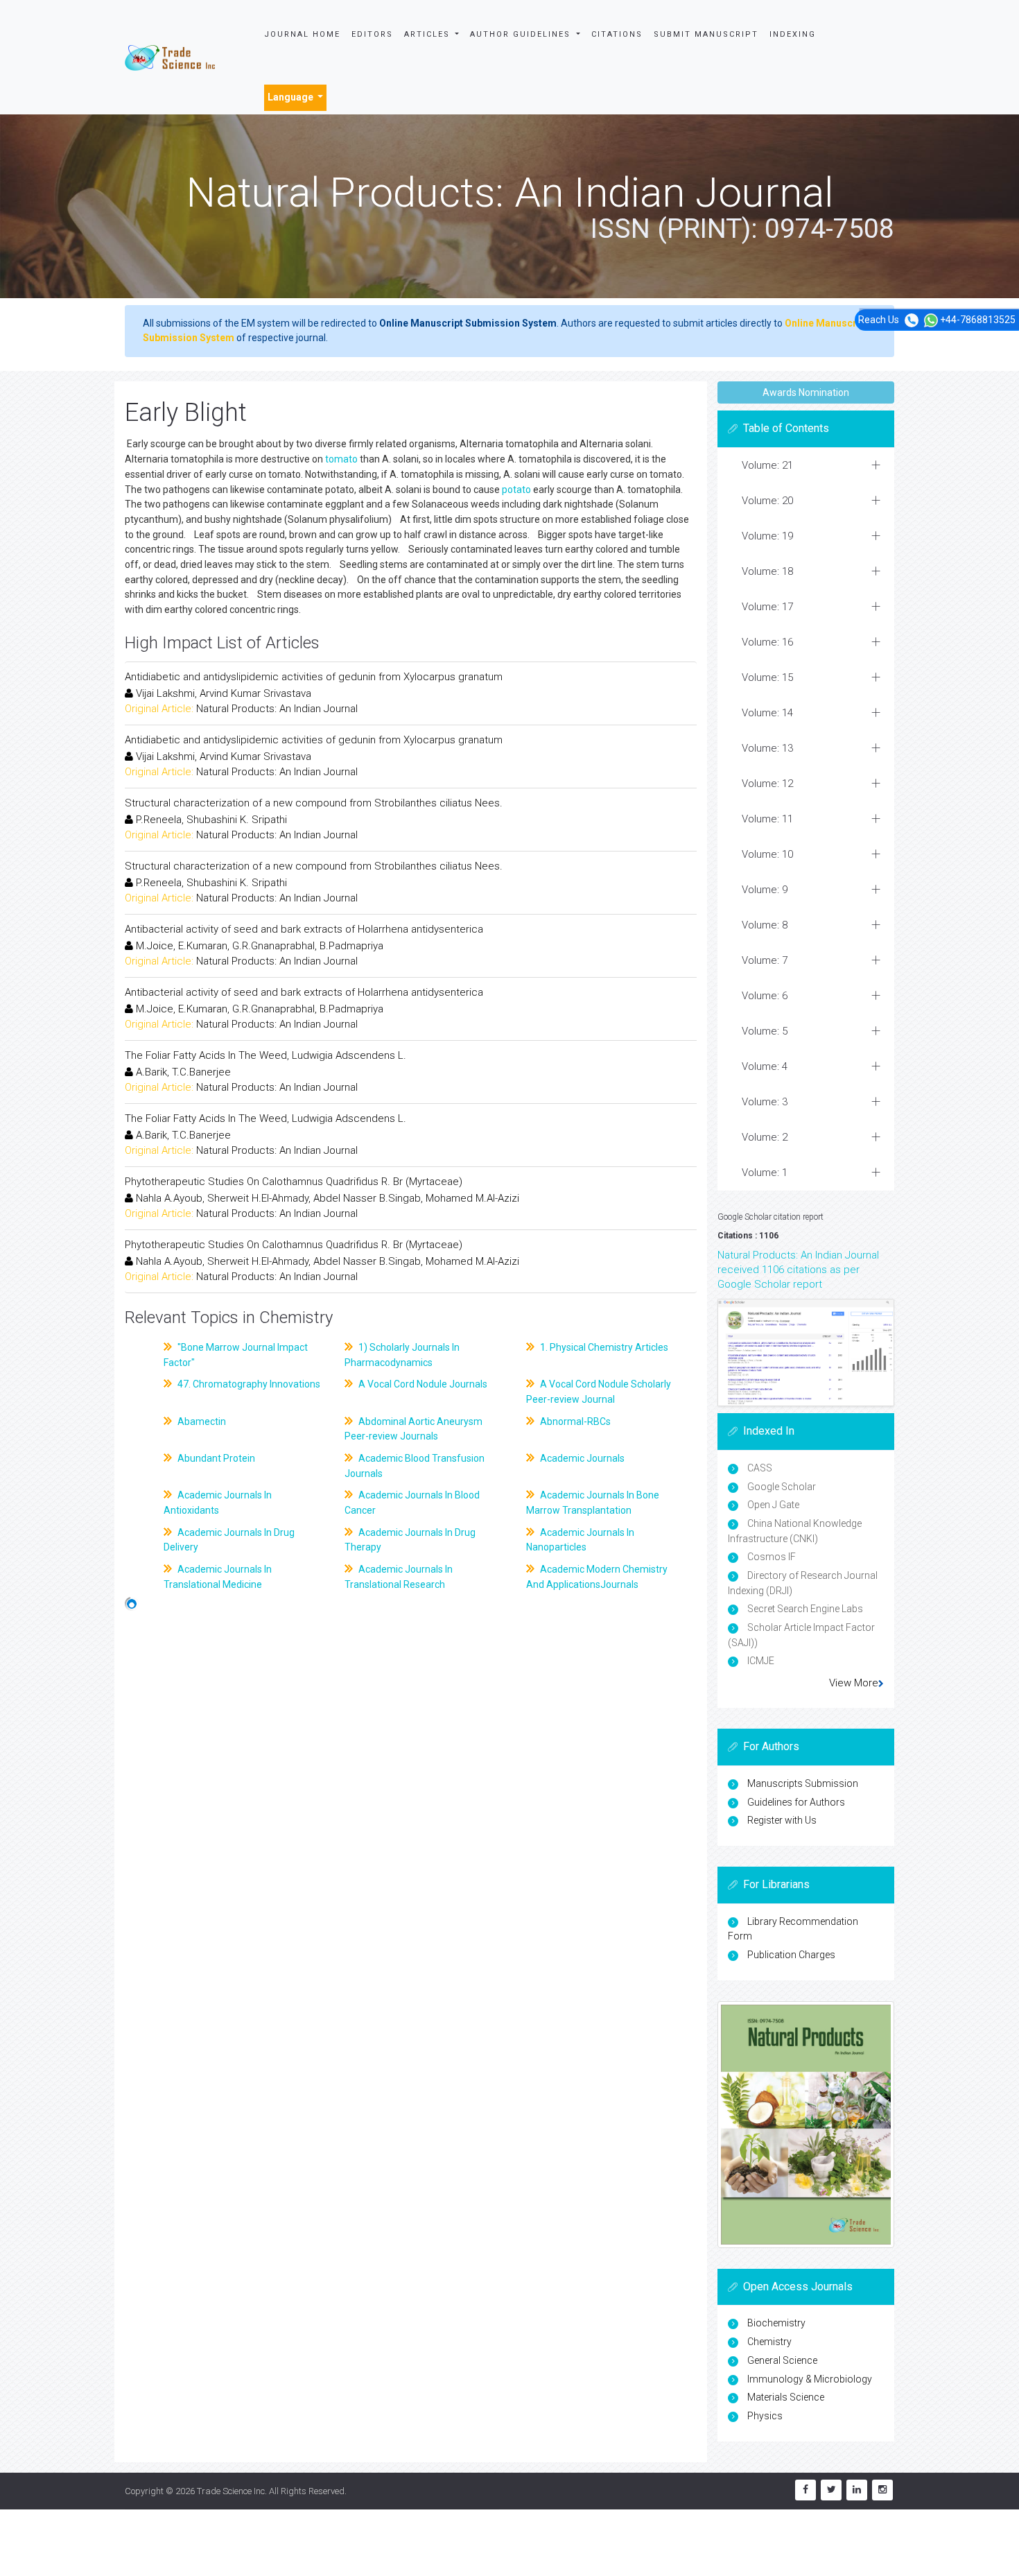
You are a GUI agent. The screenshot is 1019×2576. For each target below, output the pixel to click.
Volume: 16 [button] (767, 642)
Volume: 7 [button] (765, 960)
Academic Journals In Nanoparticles (580, 1540)
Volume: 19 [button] (767, 536)
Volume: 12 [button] (767, 784)
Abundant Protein (215, 1458)
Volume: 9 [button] (765, 890)
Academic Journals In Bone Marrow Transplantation (593, 1503)
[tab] (806, 466)
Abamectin (201, 1421)
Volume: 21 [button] (767, 465)
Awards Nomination (806, 392)
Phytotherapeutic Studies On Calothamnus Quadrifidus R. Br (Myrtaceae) (294, 1182)
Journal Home (302, 34)
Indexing (793, 34)
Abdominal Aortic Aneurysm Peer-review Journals (413, 1429)
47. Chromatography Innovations (248, 1384)
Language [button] (291, 97)
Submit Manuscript (706, 34)
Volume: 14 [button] (767, 713)
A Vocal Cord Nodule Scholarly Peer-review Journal (599, 1392)
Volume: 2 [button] (765, 1137)
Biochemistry (776, 2323)
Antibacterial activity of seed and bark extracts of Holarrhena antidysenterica (304, 929)
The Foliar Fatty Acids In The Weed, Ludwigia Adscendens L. (265, 1055)
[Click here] (806, 1352)
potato (516, 490)
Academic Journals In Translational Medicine (218, 1577)
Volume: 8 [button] (765, 925)
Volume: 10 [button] (767, 854)
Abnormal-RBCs (574, 1421)
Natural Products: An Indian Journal (277, 709)
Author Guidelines (522, 34)
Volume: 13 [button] (767, 748)
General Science (782, 2360)
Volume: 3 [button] (765, 1102)
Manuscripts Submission (803, 1783)
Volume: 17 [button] (767, 607)
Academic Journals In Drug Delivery (229, 1540)
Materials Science (786, 2397)
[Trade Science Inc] (170, 57)
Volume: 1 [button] (765, 1173)
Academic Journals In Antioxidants (218, 1503)
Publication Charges (791, 1955)
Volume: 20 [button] (767, 501)
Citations (617, 34)
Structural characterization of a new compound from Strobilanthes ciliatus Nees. (314, 803)
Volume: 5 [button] (765, 1031)
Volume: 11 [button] (767, 819)
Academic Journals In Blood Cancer (412, 1503)
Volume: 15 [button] (767, 677)
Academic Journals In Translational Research (399, 1577)
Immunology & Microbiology (810, 2379)
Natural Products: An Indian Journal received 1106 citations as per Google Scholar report (798, 1270)
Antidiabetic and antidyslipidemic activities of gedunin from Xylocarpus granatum (314, 677)
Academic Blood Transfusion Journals (415, 1466)
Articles (429, 34)
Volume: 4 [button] (765, 1066)
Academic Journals (581, 1458)
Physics (765, 2416)
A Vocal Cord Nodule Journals (422, 1384)
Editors (372, 34)
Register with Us (782, 1820)
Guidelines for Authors (796, 1802)
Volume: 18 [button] (767, 571)
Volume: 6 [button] (765, 996)
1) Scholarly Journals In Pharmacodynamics (402, 1355)
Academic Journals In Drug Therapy (410, 1540)
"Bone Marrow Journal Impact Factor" (236, 1355)
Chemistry (769, 2342)
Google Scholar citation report (770, 1217)
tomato (341, 459)
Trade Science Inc (231, 2491)
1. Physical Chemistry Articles (603, 1347)
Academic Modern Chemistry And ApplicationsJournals (597, 1577)
